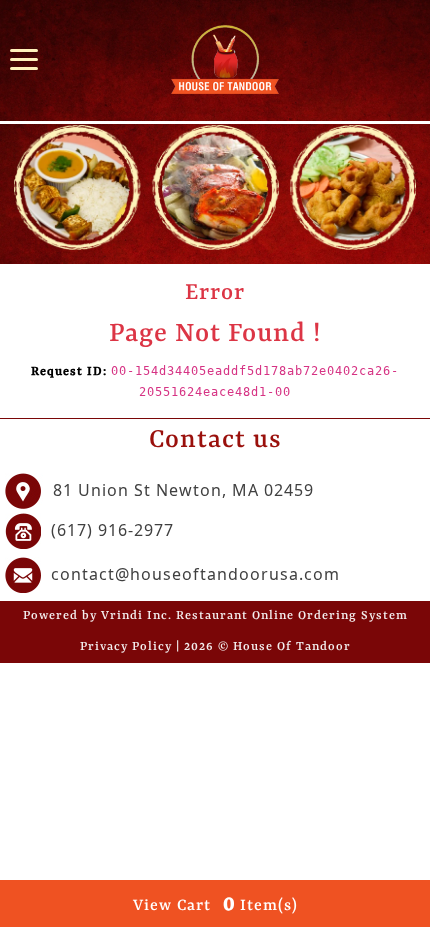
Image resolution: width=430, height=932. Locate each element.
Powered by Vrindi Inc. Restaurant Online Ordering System (215, 616)
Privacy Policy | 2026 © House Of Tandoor (215, 647)
